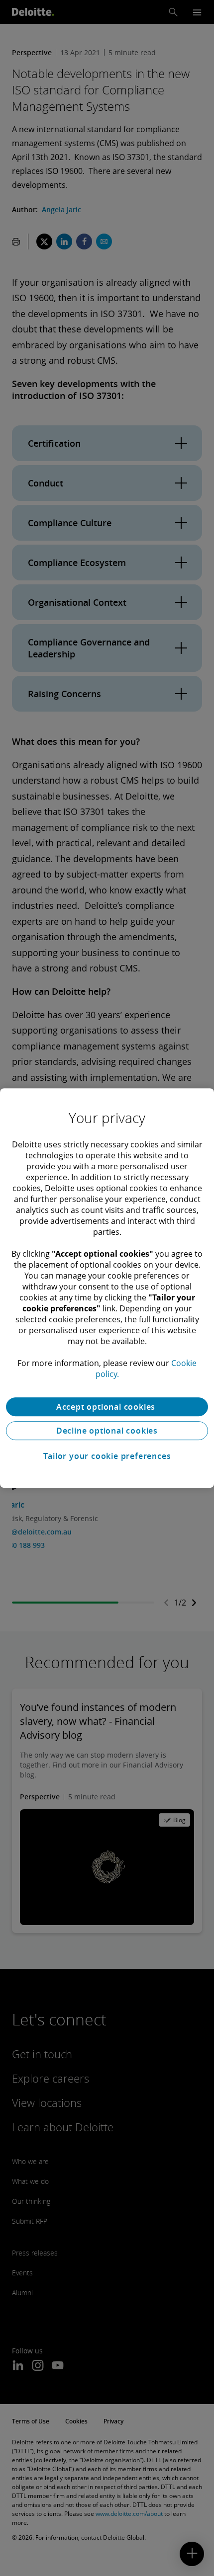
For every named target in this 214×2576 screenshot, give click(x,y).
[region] (107, 1288)
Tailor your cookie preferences (107, 1456)
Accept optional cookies (107, 1407)
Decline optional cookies (107, 1431)
